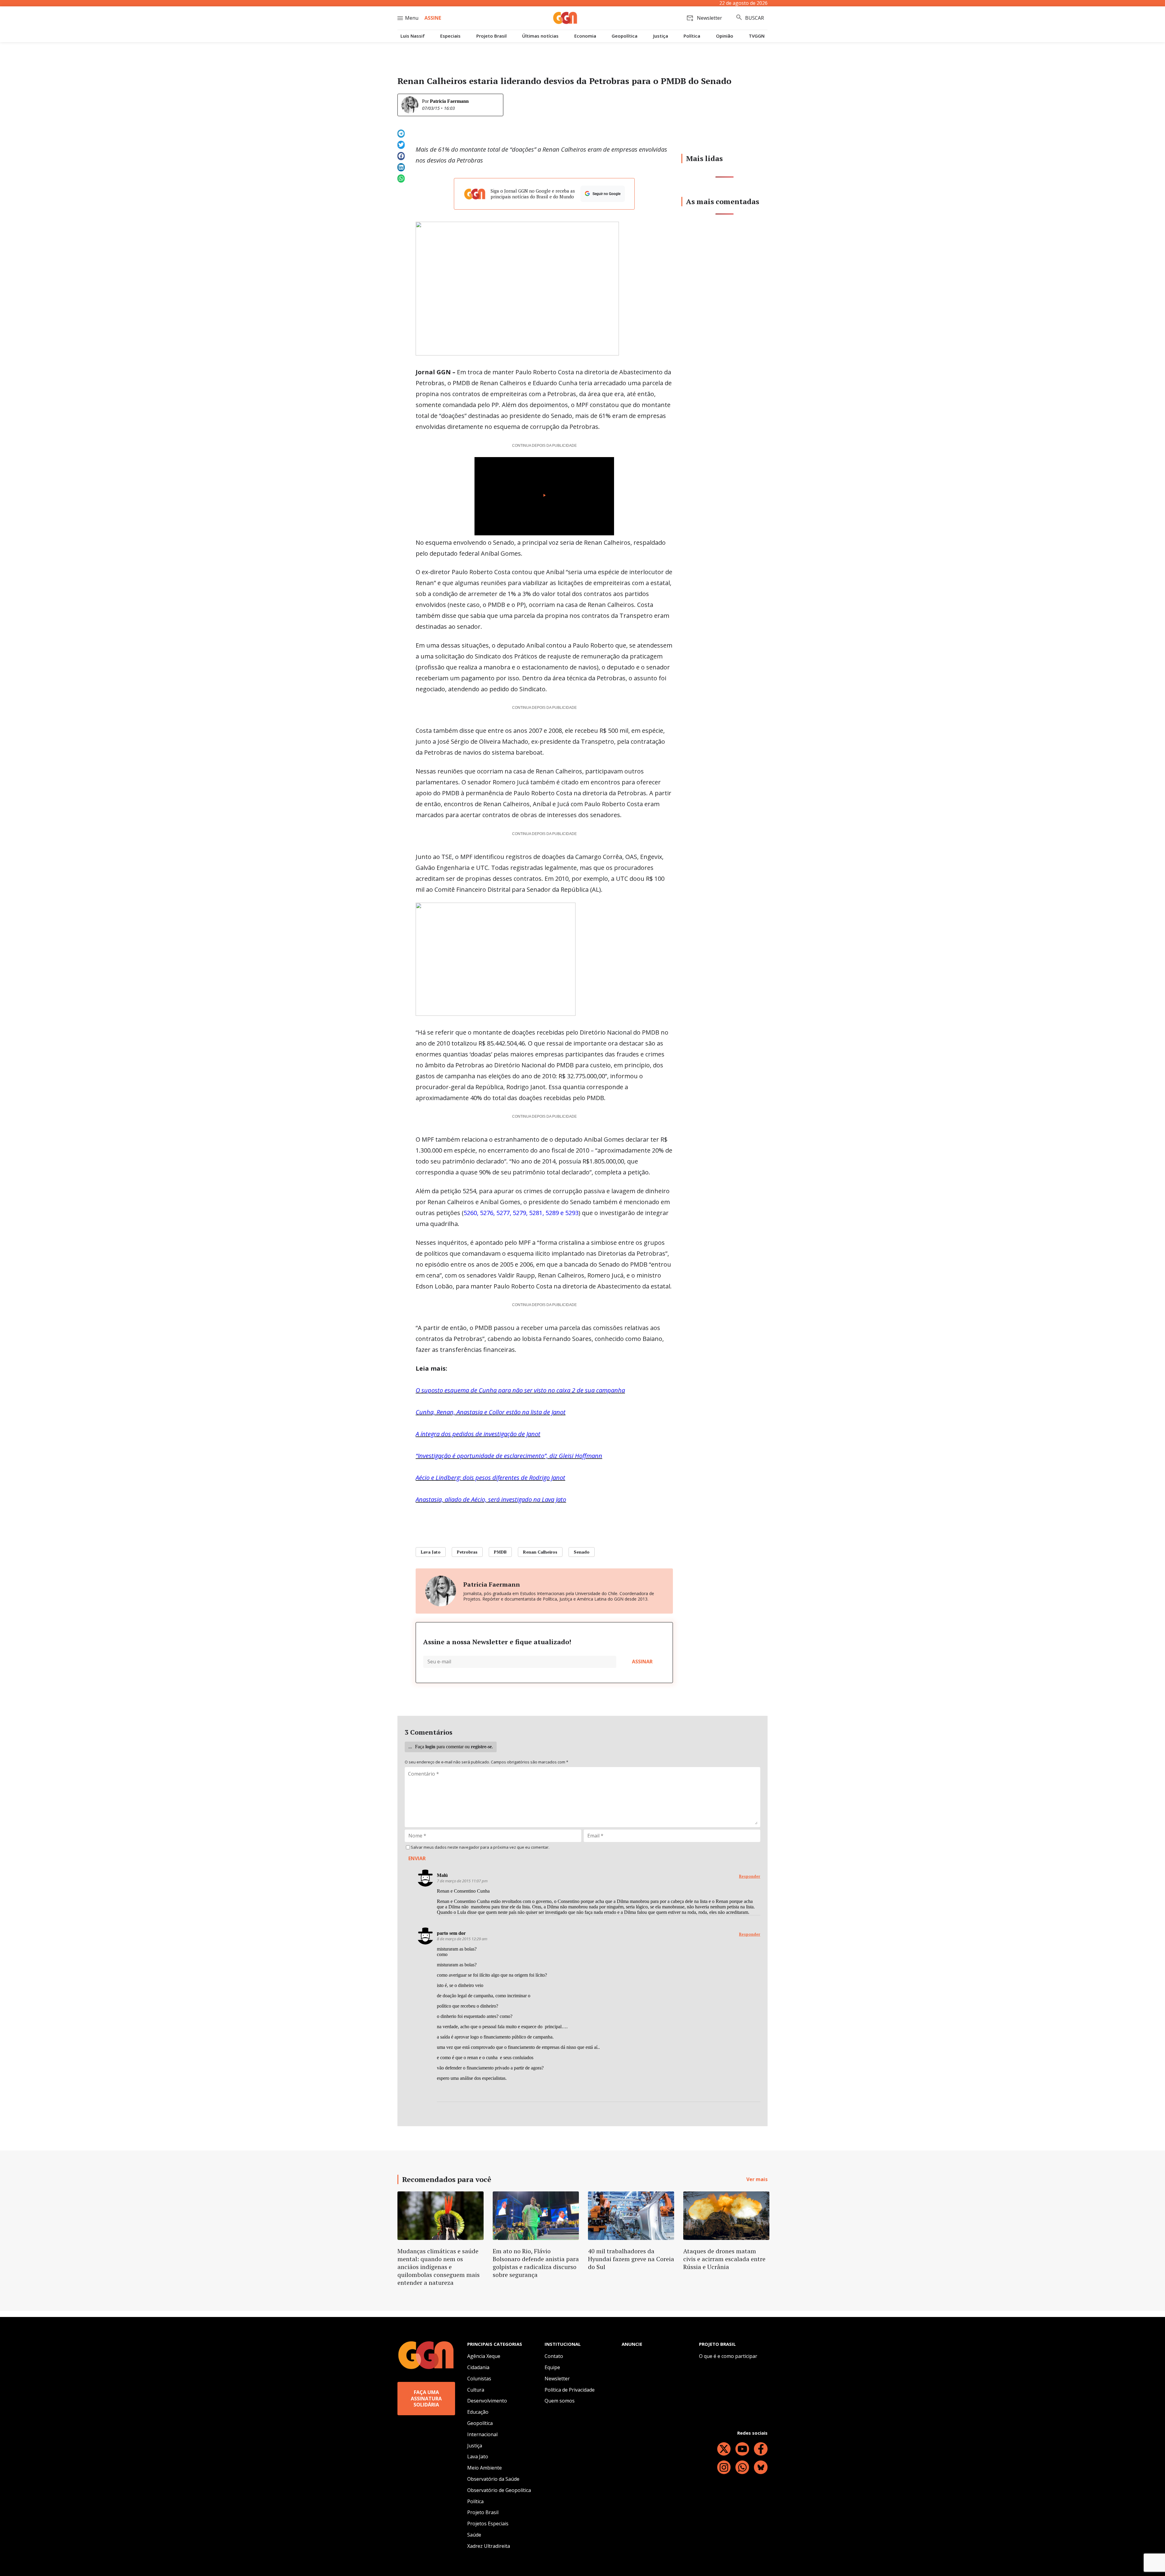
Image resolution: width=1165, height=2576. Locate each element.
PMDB (500, 1552)
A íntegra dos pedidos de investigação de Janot (478, 1434)
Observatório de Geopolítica (499, 2490)
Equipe (552, 2367)
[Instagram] (724, 2467)
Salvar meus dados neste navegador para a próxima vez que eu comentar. (480, 1847)
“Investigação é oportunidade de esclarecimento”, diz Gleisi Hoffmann (509, 1456)
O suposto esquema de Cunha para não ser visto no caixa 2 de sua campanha (520, 1390)
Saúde (474, 2535)
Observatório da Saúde (493, 2479)
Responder (750, 1876)
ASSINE (433, 18)
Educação (478, 2412)
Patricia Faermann (449, 101)
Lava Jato (431, 1552)
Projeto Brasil (491, 36)
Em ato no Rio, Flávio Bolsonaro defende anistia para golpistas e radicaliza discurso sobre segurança (536, 2263)
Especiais (450, 36)
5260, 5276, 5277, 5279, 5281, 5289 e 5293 (521, 1213)
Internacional (482, 2434)
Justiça (661, 36)
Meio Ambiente (485, 2468)
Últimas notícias (540, 36)
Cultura (476, 2390)
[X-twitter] (724, 2449)
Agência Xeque (484, 2356)
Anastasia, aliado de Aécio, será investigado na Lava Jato (491, 1499)
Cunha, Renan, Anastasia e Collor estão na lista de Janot (491, 1412)
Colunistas (479, 2379)
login (430, 1747)
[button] (401, 134)
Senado (582, 1552)
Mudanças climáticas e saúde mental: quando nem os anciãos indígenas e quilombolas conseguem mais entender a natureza (439, 2267)
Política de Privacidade (570, 2390)
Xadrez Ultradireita (489, 2546)
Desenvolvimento (487, 2401)
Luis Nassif (413, 36)
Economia (585, 36)
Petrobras (467, 1552)
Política (692, 36)
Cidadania (478, 2367)
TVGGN (757, 36)
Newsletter (557, 2379)
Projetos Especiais (488, 2524)
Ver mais (757, 2179)
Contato (554, 2356)
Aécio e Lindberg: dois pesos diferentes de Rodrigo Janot (490, 1478)
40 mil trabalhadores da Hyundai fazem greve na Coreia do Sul (631, 2259)
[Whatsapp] (742, 2467)
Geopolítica (625, 36)
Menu (412, 18)
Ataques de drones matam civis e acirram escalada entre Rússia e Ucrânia (724, 2259)
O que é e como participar (728, 2356)
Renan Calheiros (540, 1552)
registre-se (481, 1747)
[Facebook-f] (761, 2449)
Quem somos (560, 2401)
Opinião (725, 36)
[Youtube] (742, 2449)
